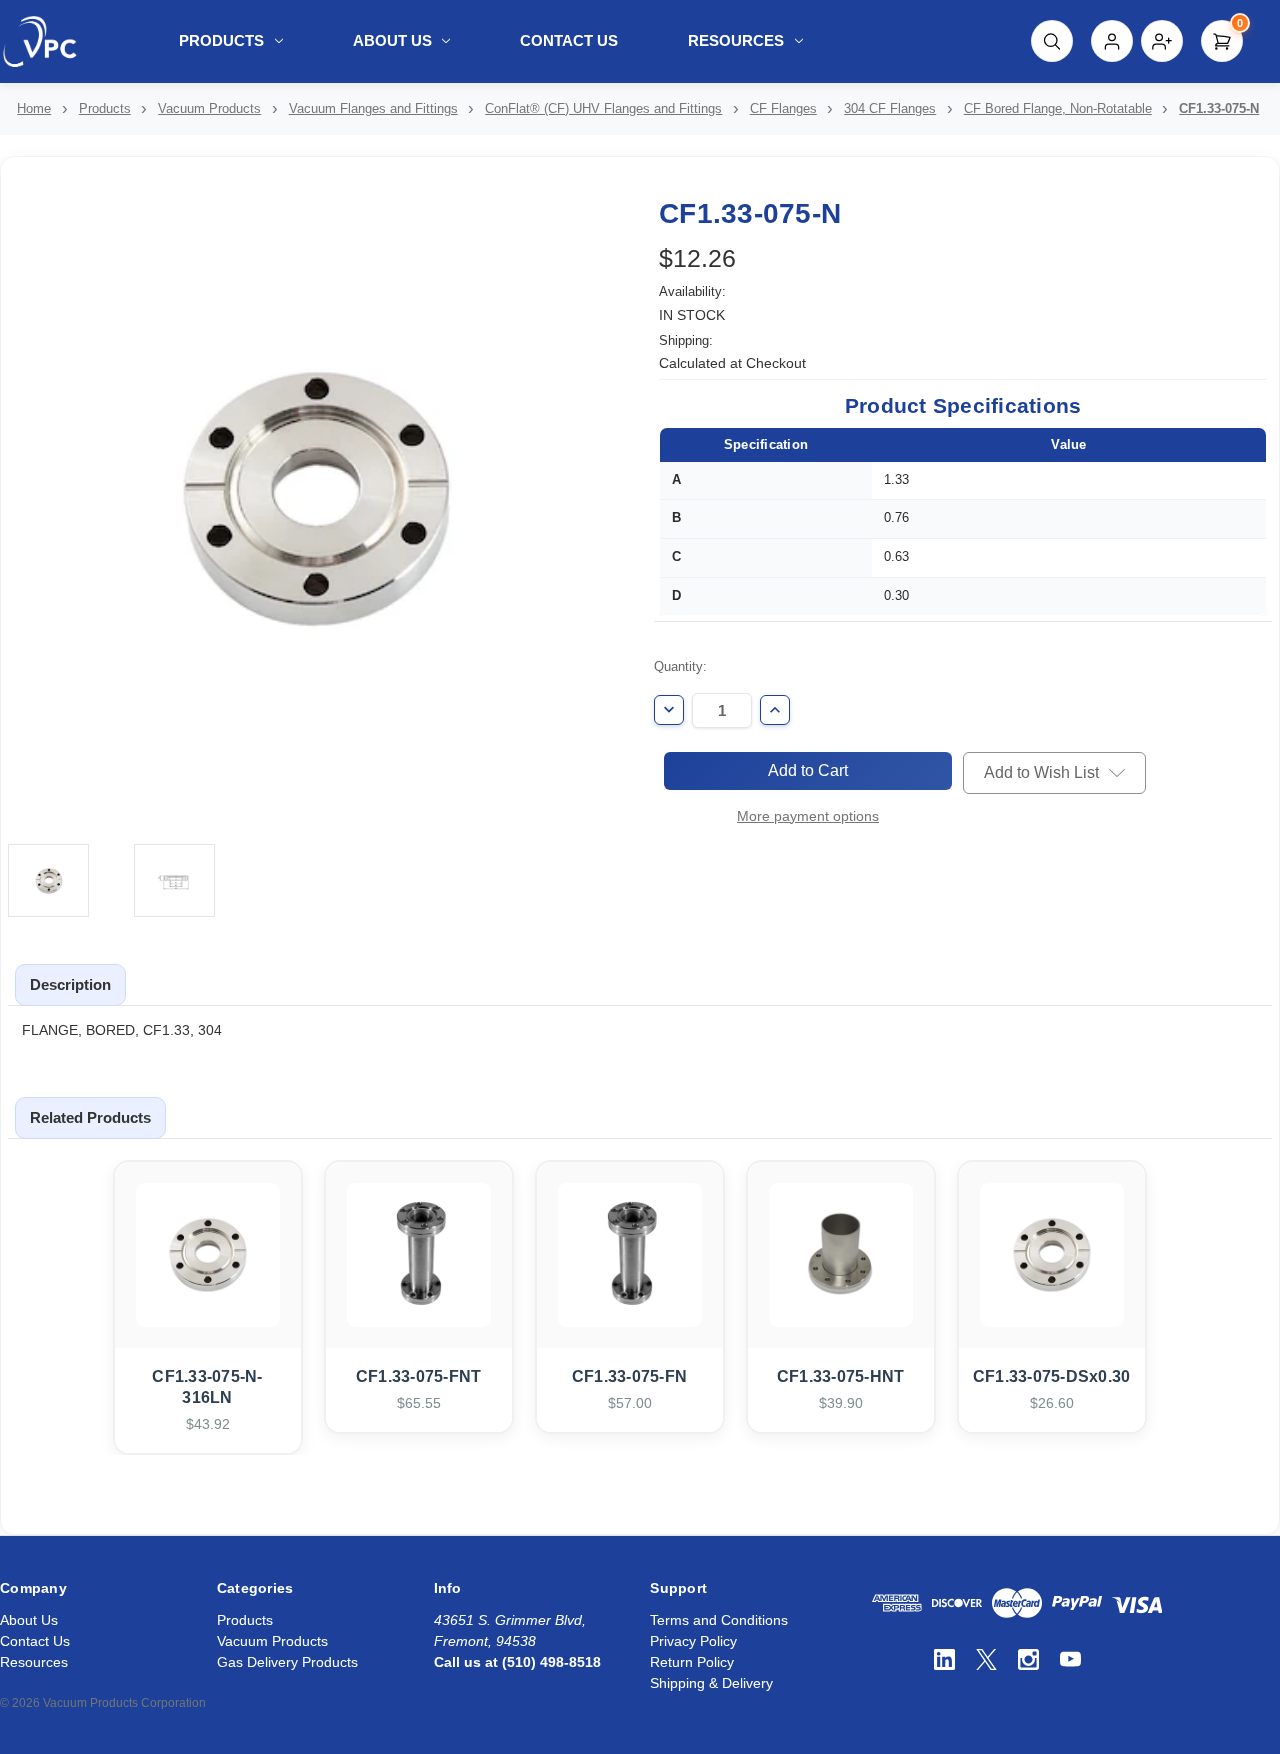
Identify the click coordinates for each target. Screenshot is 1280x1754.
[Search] (1052, 41)
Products (221, 40)
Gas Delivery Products (287, 1662)
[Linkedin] (944, 1659)
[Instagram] (1028, 1659)
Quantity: (680, 666)
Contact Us (569, 40)
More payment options (808, 816)
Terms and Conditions (719, 1620)
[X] (986, 1659)
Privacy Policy (693, 1641)
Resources (736, 40)
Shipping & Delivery (711, 1683)
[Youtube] (1070, 1659)
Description (70, 984)
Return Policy (692, 1662)
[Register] (1162, 41)
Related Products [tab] (90, 1117)
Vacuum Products (272, 1641)
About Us (392, 40)
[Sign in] (1112, 41)
